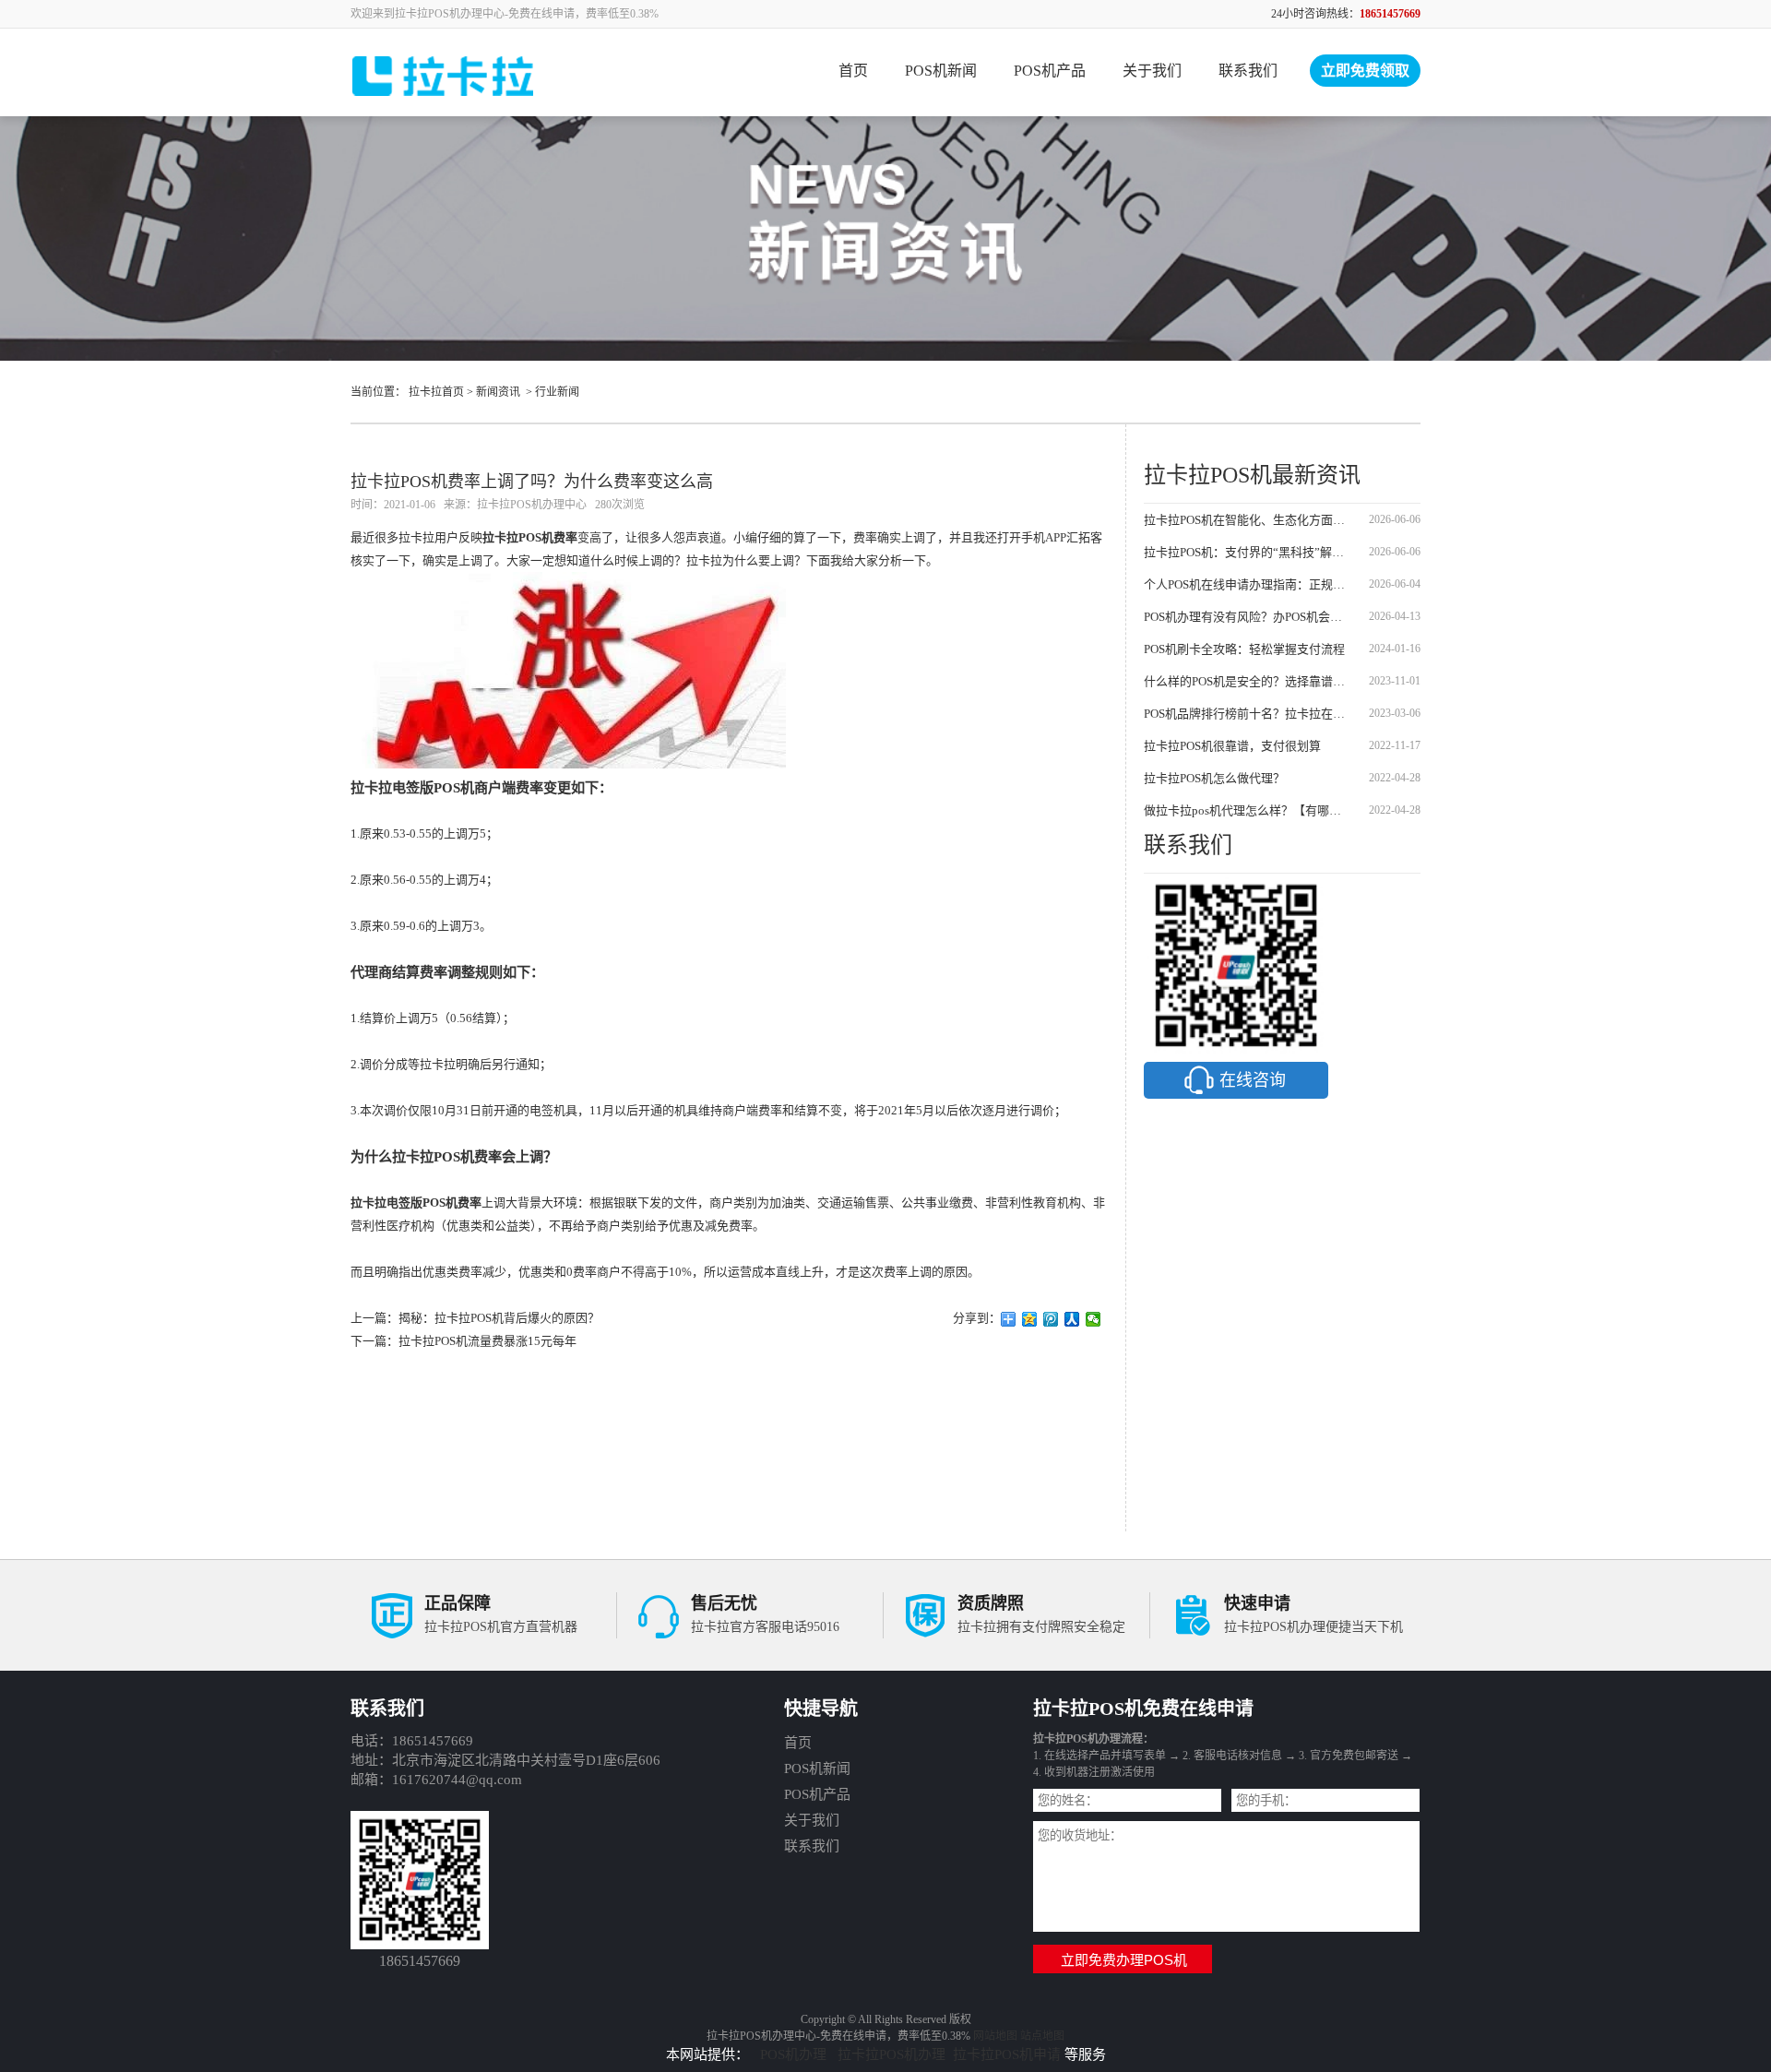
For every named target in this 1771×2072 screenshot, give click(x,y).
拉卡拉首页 (436, 392)
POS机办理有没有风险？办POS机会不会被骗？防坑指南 (1248, 617)
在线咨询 (1253, 1080)
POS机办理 (795, 2054)
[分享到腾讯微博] (1051, 1319)
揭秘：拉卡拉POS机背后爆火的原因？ (499, 1318)
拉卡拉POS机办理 (891, 2054)
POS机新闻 (941, 71)
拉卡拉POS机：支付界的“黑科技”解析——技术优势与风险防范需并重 (1248, 552)
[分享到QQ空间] (1030, 1319)
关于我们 (1152, 71)
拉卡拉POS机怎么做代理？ (1214, 778)
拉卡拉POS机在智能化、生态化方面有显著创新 (1248, 520)
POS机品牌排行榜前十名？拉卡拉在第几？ (1248, 714)
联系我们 (1248, 71)
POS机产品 (1050, 71)
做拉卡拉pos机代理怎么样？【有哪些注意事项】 (1248, 810)
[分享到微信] (1094, 1319)
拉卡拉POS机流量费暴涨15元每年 (487, 1341)
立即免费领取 (1365, 71)
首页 (853, 71)
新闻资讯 (498, 392)
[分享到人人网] (1072, 1319)
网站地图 (995, 2036)
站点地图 (1042, 2036)
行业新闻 (557, 392)
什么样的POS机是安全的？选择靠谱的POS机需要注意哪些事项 (1248, 681)
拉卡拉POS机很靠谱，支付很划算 (1232, 746)
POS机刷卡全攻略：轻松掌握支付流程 (1244, 649)
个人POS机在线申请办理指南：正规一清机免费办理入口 (1248, 584)
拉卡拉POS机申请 (1007, 2054)
